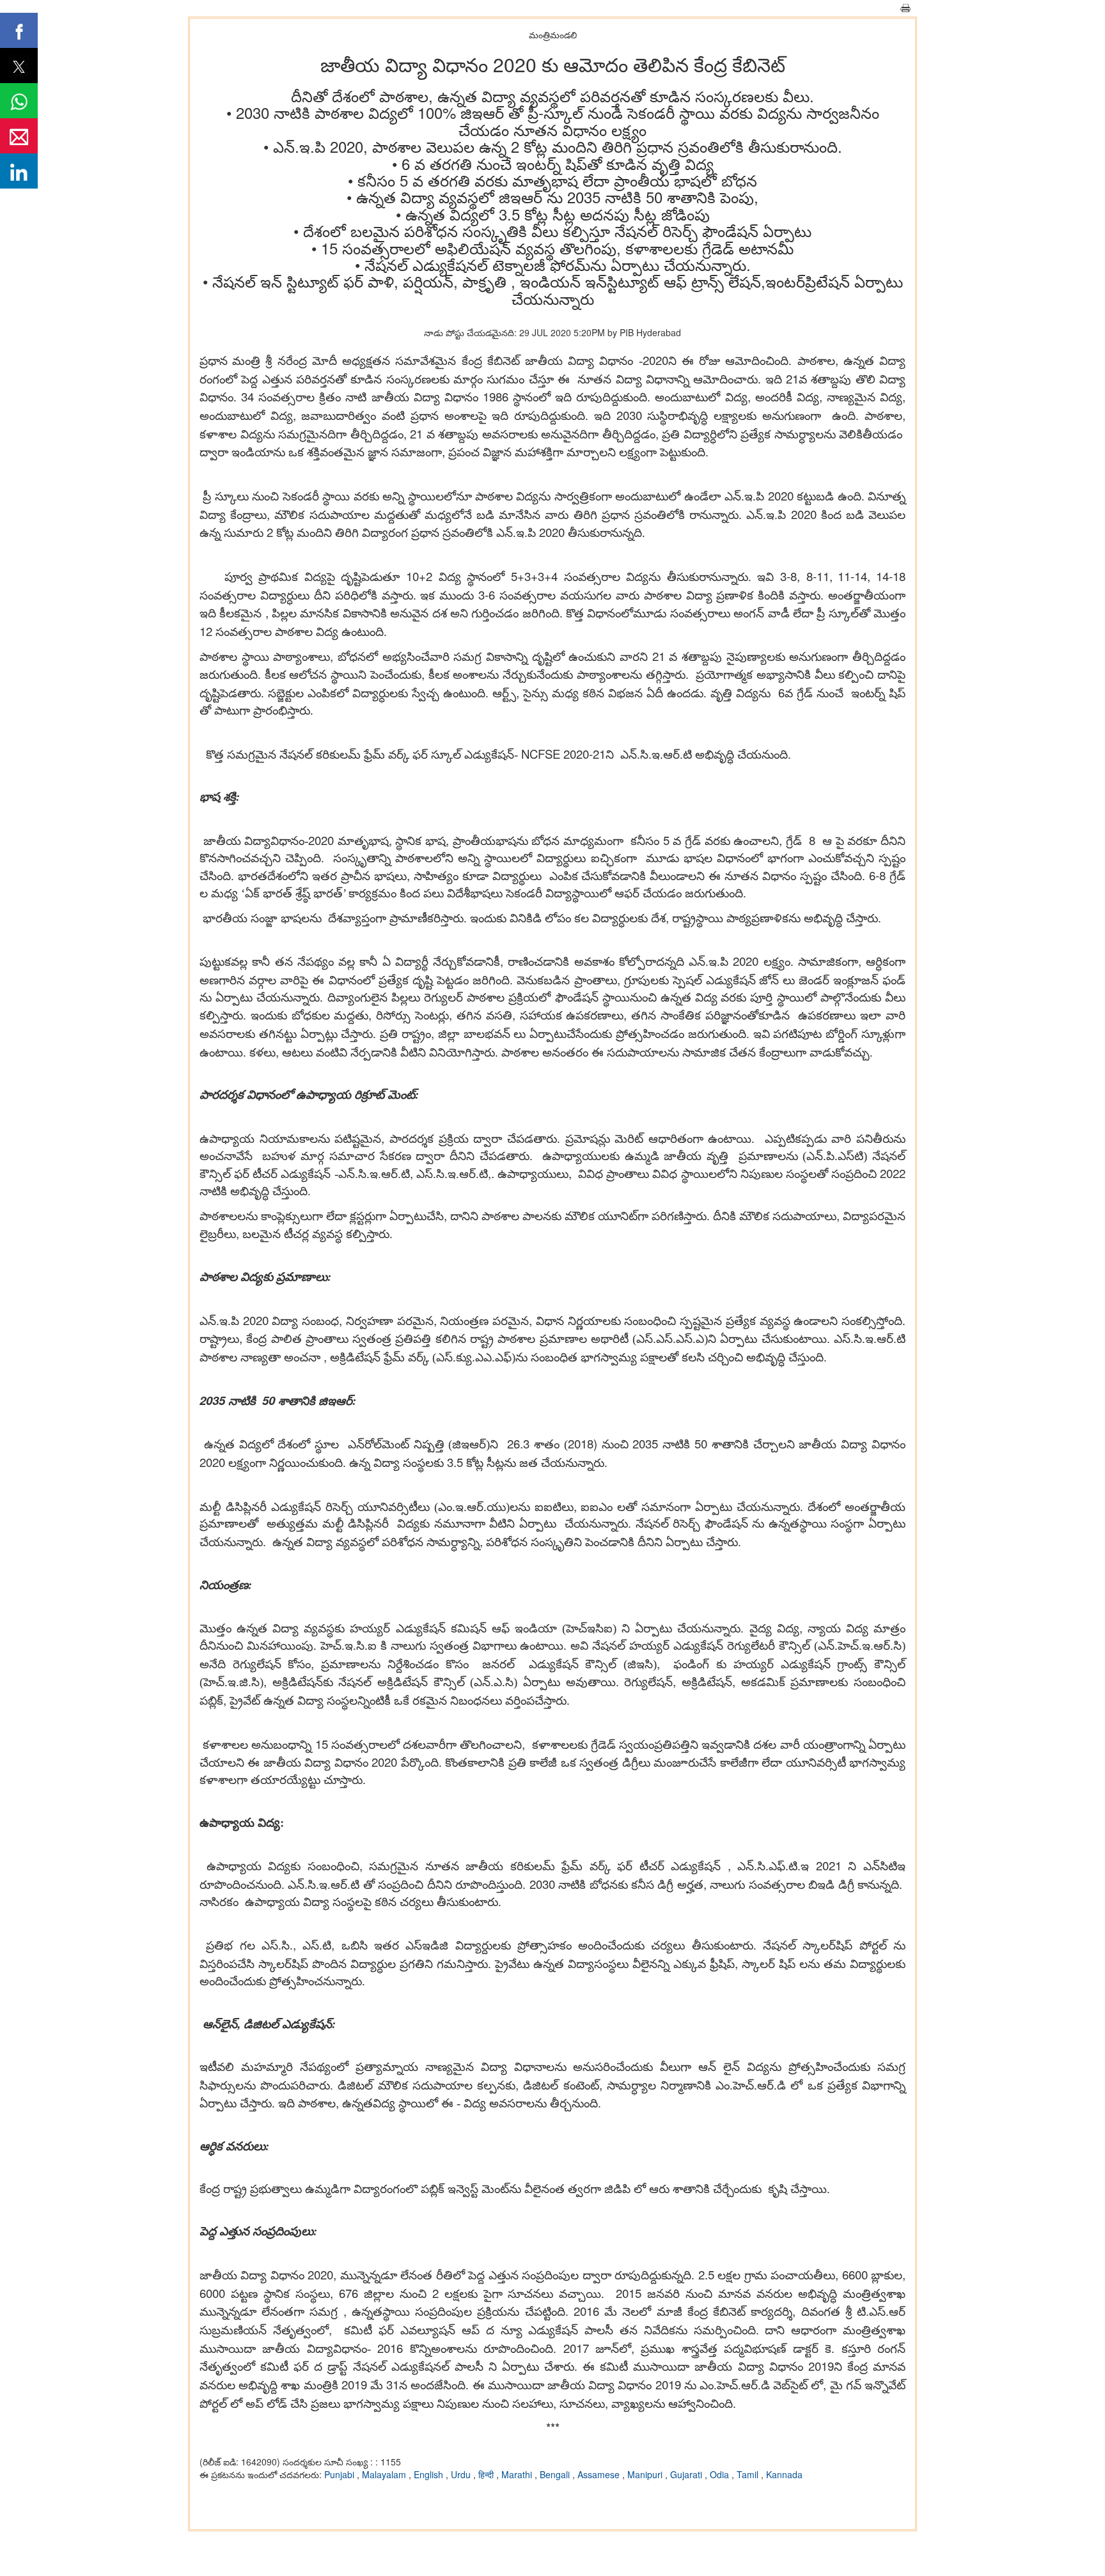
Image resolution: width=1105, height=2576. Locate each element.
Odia (721, 2474)
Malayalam (385, 2474)
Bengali (556, 2474)
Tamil (749, 2474)
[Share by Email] (19, 136)
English (430, 2474)
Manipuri (646, 2474)
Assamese (600, 2474)
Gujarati (687, 2474)
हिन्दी (487, 2474)
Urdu (462, 2474)
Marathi (518, 2474)
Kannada (784, 2474)
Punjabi (341, 2474)
